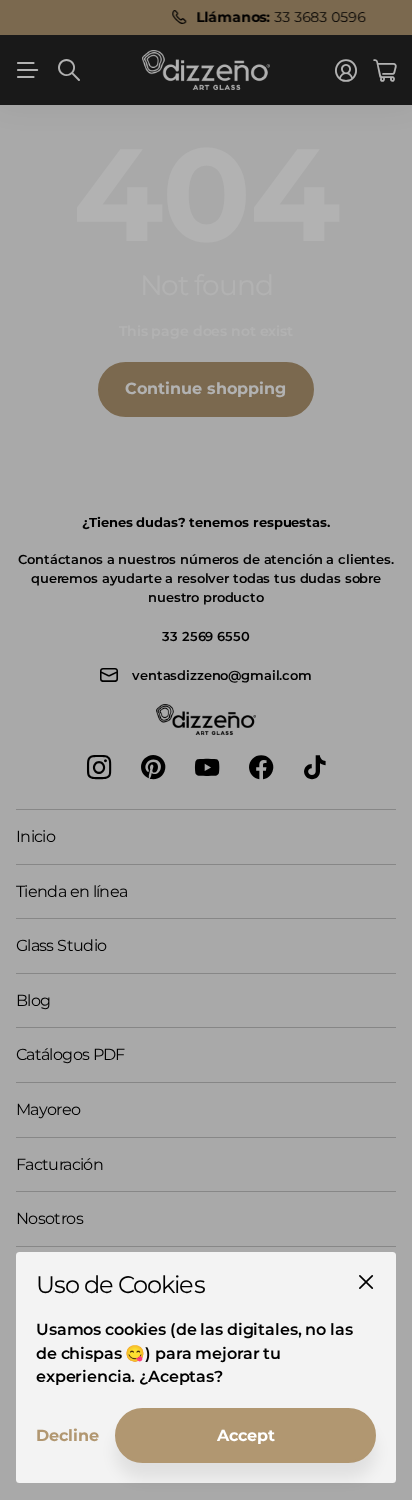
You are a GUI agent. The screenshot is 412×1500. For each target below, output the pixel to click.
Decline (67, 1435)
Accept (246, 1435)
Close (366, 1282)
